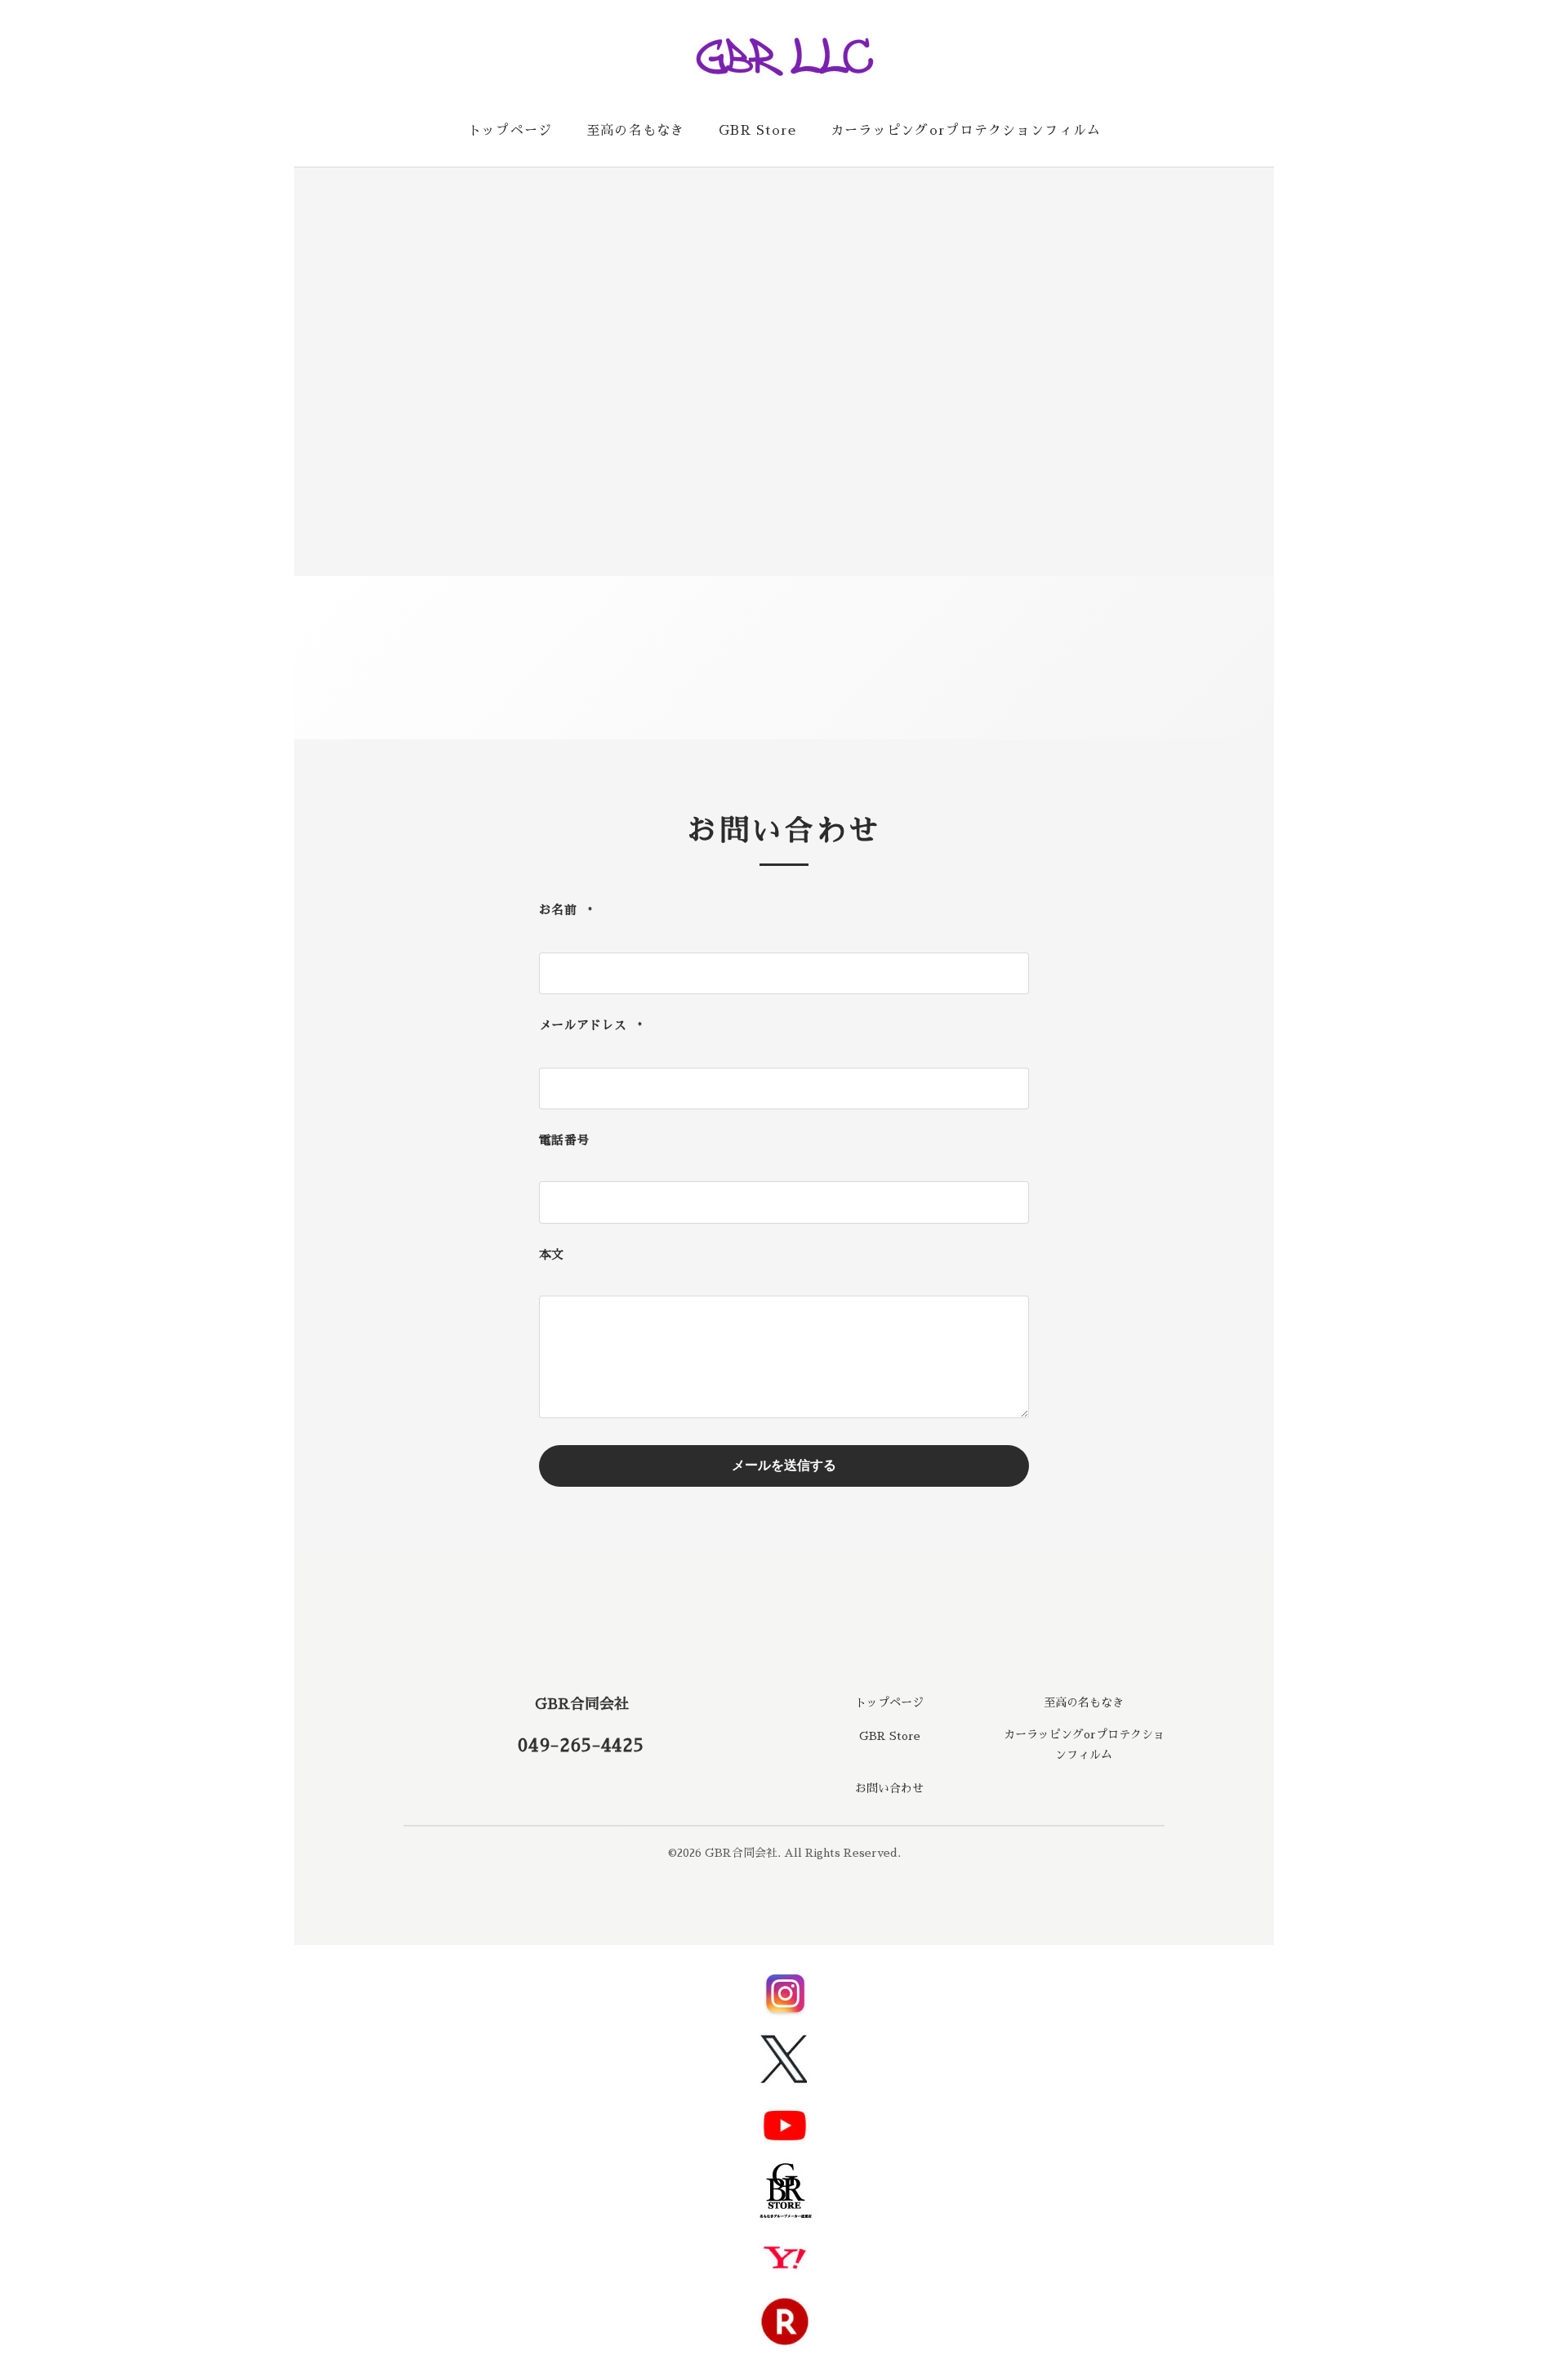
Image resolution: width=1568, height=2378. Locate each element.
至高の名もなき (636, 131)
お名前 (566, 910)
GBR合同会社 (582, 1704)
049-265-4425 (581, 1746)
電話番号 (564, 1140)
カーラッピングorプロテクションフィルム (966, 131)
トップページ (510, 131)
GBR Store (758, 131)
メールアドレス (591, 1025)
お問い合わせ (889, 1788)
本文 (552, 1254)
